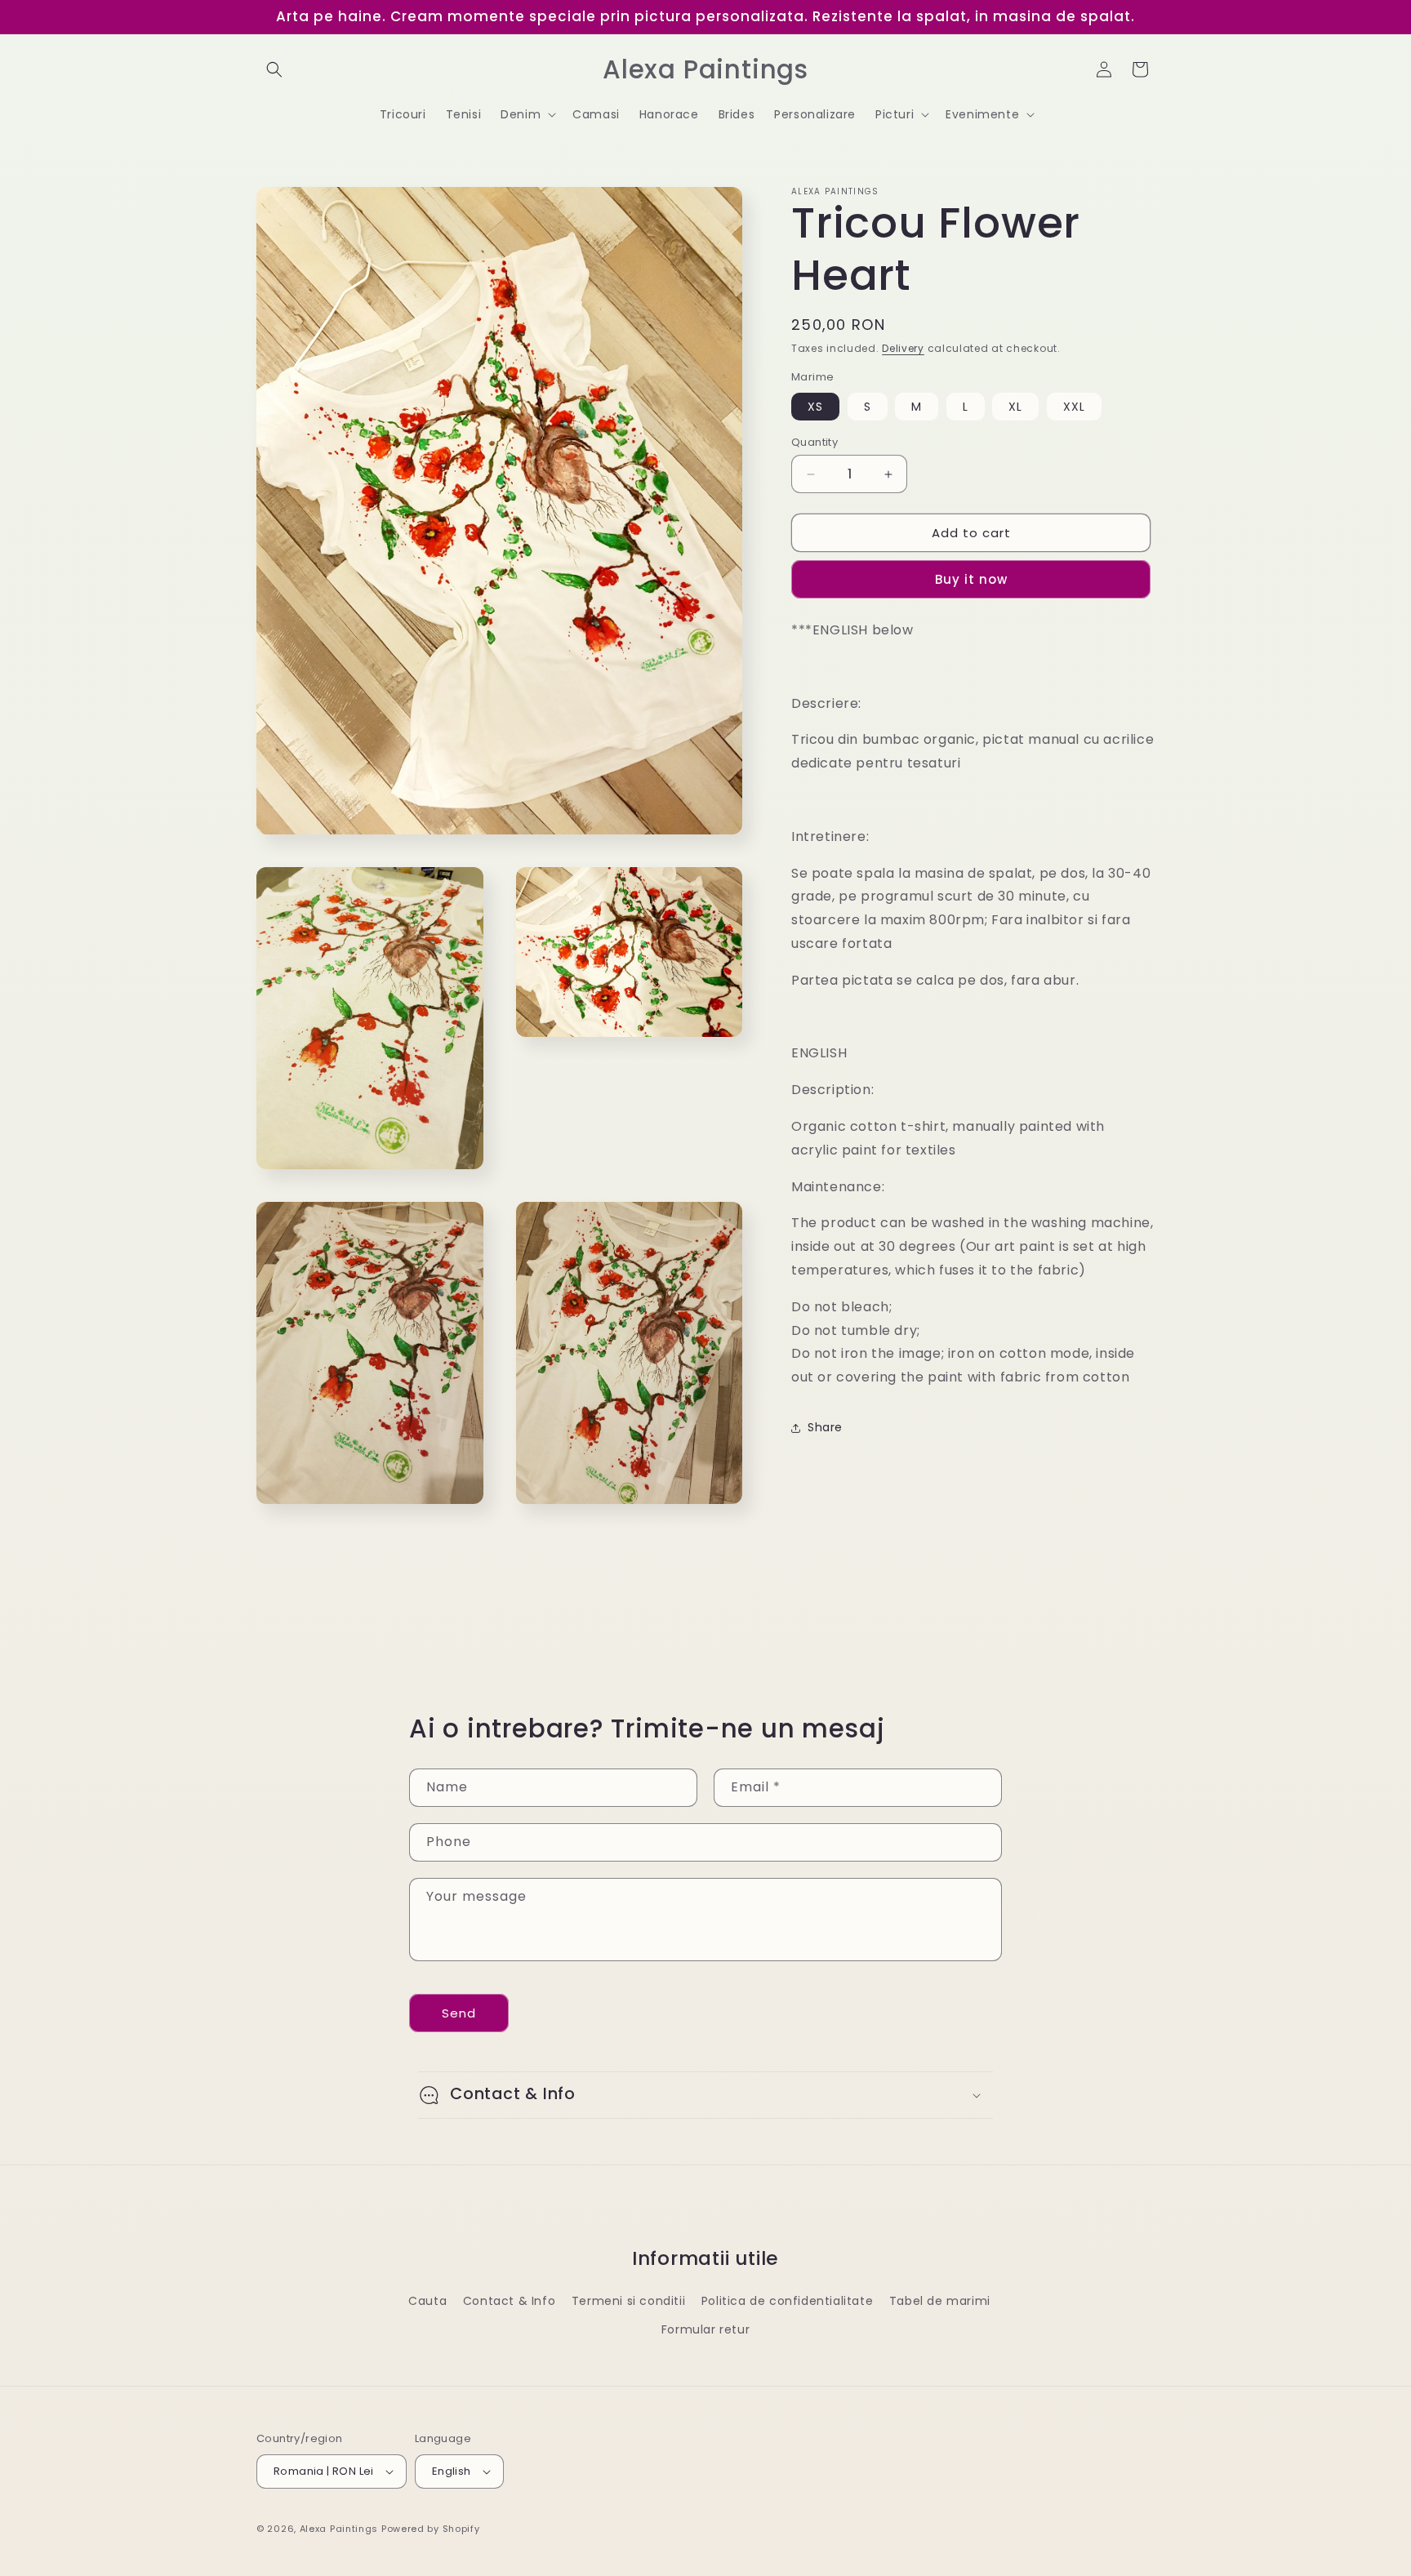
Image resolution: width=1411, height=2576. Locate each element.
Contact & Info (509, 2301)
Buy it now (971, 579)
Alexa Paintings (339, 2529)
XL (1015, 407)
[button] (274, 69)
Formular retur (705, 2329)
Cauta (427, 2301)
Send (459, 2013)
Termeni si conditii (628, 2301)
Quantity (815, 442)
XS (815, 407)
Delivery (903, 348)
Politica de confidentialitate (787, 2301)
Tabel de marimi (940, 2301)
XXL (1074, 407)
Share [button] (825, 1427)
